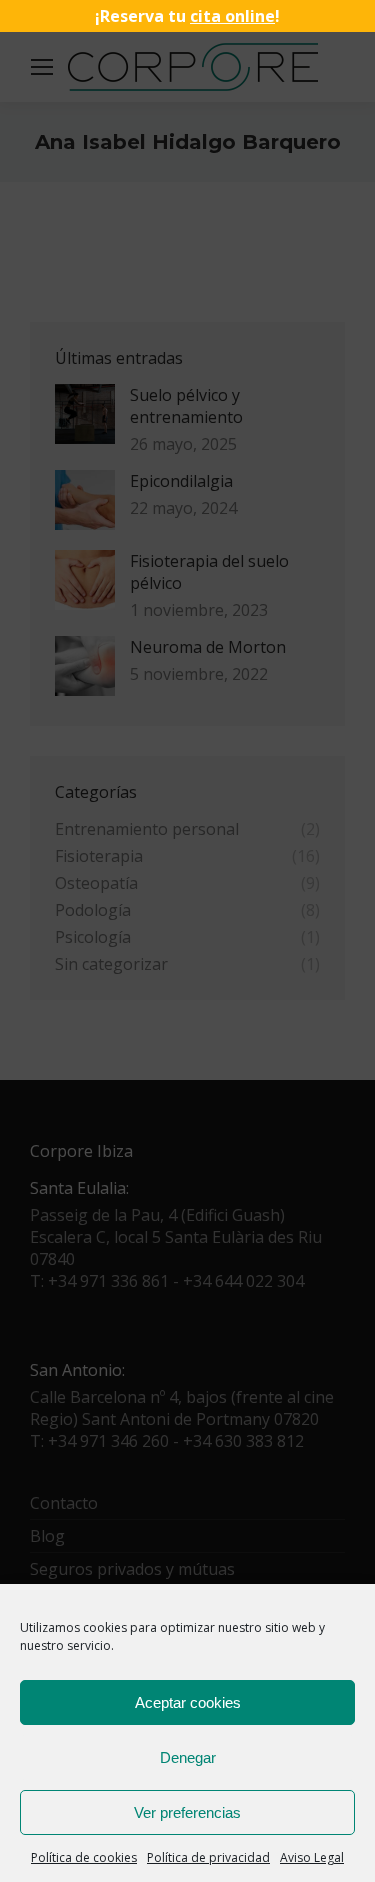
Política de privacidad (208, 1857)
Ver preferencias (187, 1812)
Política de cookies (84, 1857)
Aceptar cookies (188, 1702)
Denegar (188, 1757)
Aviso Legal (312, 1857)
